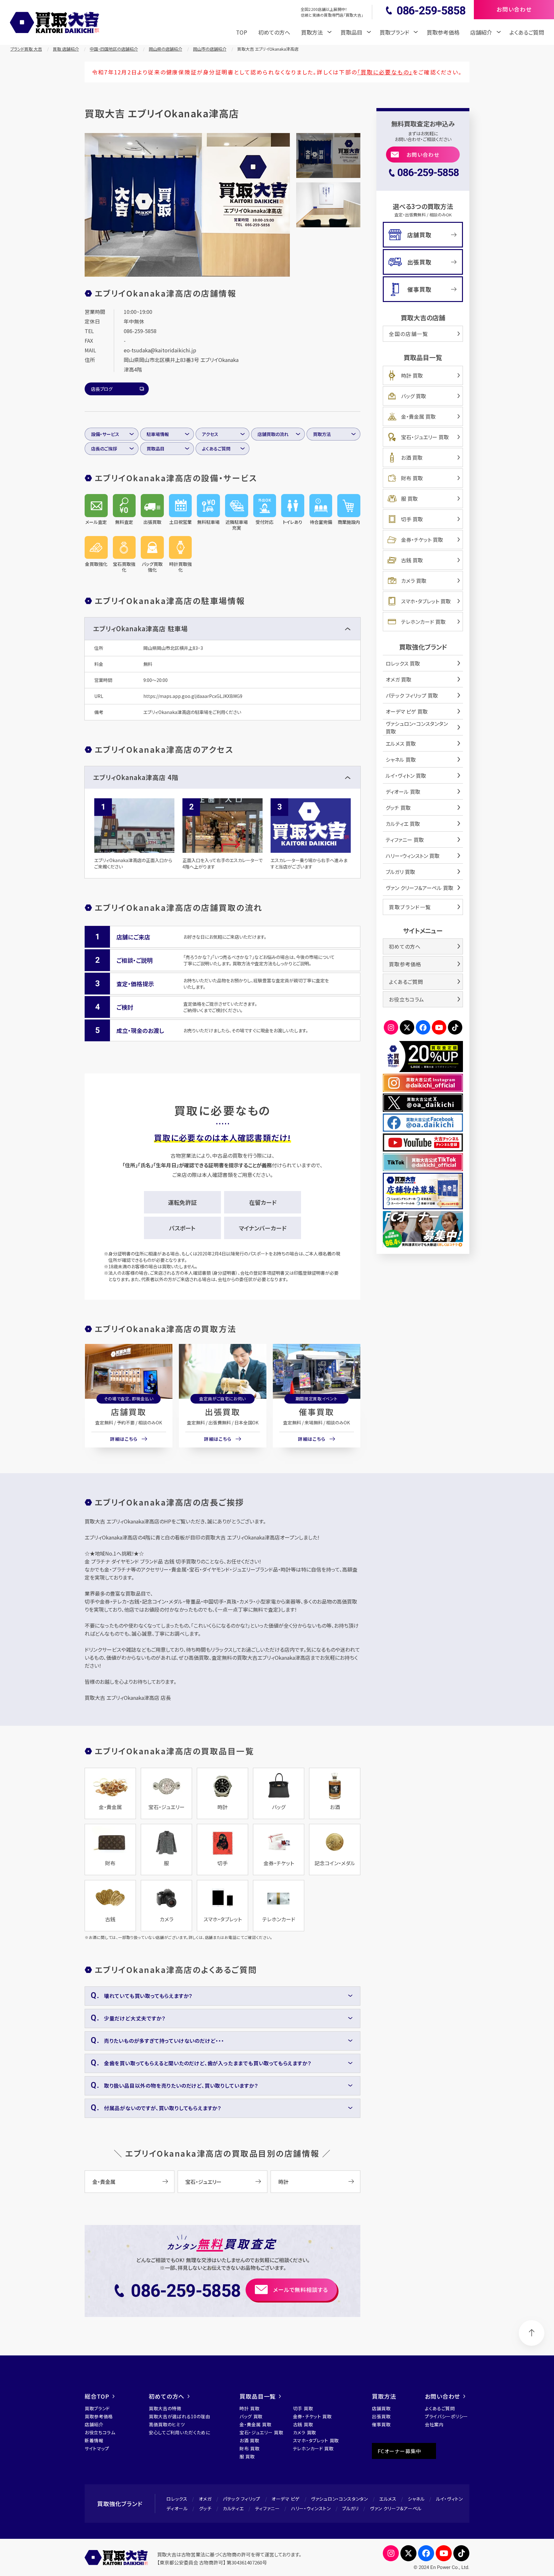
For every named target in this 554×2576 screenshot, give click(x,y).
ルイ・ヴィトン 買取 (406, 776)
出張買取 (222, 1412)
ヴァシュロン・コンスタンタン (340, 2499)
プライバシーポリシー (446, 2416)
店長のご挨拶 (104, 449)
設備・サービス (105, 434)
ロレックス (177, 2499)
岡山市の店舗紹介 (210, 49)
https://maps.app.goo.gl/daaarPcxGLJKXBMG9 (193, 696)
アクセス (210, 434)
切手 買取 (412, 519)
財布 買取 (412, 478)
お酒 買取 (412, 457)
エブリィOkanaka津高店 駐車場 (140, 629)
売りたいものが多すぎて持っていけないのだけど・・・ (164, 2041)
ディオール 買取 (403, 792)
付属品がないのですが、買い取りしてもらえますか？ (163, 2108)
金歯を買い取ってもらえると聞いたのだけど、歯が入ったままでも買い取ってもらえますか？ (208, 2063)
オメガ (205, 2499)
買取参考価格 (443, 32)
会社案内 (434, 2424)
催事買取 (316, 1412)
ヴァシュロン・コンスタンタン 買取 (417, 727)
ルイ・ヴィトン (449, 2499)
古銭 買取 (412, 560)
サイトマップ (97, 2448)
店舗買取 (129, 1412)
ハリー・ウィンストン (311, 2508)
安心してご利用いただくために (180, 2432)
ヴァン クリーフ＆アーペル (396, 2508)
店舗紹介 (94, 2424)
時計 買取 (412, 375)
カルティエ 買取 (403, 824)
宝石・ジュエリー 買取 (425, 437)
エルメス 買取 (401, 743)
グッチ (205, 2508)
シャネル (416, 2499)
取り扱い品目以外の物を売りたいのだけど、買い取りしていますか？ (181, 2085)
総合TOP (97, 2396)
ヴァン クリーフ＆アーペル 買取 (420, 888)
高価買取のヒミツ (167, 2424)
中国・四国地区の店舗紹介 (114, 49)
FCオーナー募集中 (399, 2451)
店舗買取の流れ (273, 434)
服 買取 (409, 499)
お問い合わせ (423, 155)
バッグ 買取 (414, 396)
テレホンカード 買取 (423, 622)
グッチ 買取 (398, 808)
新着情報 (94, 2440)
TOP (242, 32)
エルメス (388, 2499)
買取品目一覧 (258, 2396)
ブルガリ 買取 (400, 872)
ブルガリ (350, 2508)
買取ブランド (97, 2408)
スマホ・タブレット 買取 (426, 601)
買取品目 (155, 449)
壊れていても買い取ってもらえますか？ (148, 1996)
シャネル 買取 (401, 759)
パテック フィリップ (242, 2499)
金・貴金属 (104, 2182)
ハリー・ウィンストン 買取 (413, 856)
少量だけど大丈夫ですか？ (135, 2018)
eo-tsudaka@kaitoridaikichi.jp (160, 350)
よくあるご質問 (527, 32)
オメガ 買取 (399, 679)
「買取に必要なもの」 (385, 72)
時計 (283, 2182)
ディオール (177, 2508)
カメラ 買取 (414, 581)
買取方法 (322, 434)
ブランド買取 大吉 (26, 49)
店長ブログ (102, 389)
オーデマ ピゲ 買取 (407, 711)
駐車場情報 (158, 434)
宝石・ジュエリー (203, 2182)
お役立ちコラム (407, 999)
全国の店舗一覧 (408, 334)
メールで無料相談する (301, 2290)
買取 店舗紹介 (66, 49)
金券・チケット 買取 (422, 540)
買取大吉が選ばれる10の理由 (180, 2416)
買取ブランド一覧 (410, 907)
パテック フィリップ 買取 (412, 695)
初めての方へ (274, 32)
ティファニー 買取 (405, 840)
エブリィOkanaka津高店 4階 (136, 777)
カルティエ (233, 2508)
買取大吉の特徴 (165, 2408)
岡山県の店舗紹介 (165, 49)
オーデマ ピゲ (286, 2499)
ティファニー (268, 2508)
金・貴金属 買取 (418, 416)
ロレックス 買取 (403, 663)
